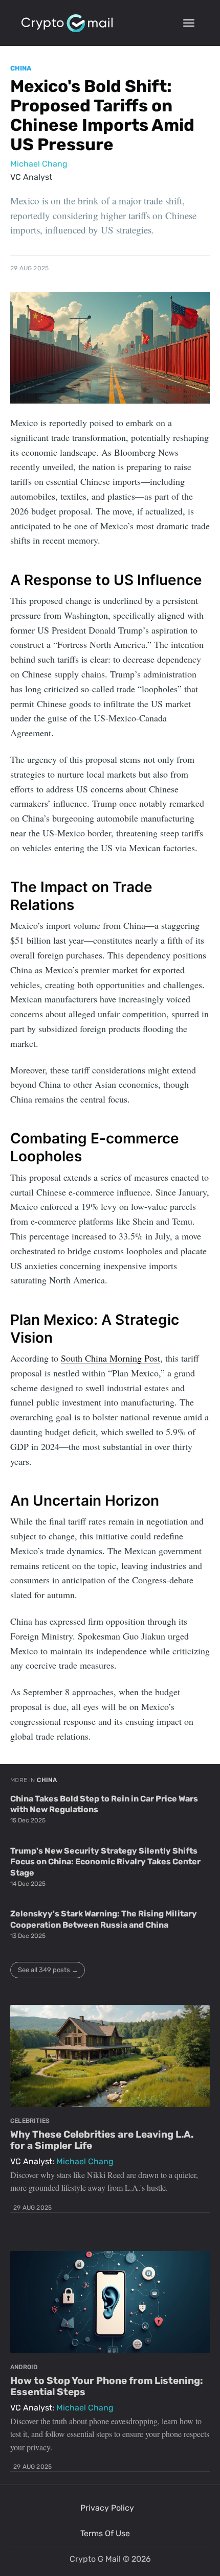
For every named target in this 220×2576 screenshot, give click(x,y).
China (21, 68)
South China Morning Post (111, 1358)
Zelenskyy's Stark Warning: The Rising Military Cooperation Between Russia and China (104, 1919)
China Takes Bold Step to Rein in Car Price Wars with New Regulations (104, 1804)
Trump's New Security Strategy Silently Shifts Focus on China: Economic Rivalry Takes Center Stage (105, 1862)
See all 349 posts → (48, 1970)
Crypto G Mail (95, 2559)
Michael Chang (39, 164)
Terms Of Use (105, 2533)
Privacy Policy (107, 2508)
